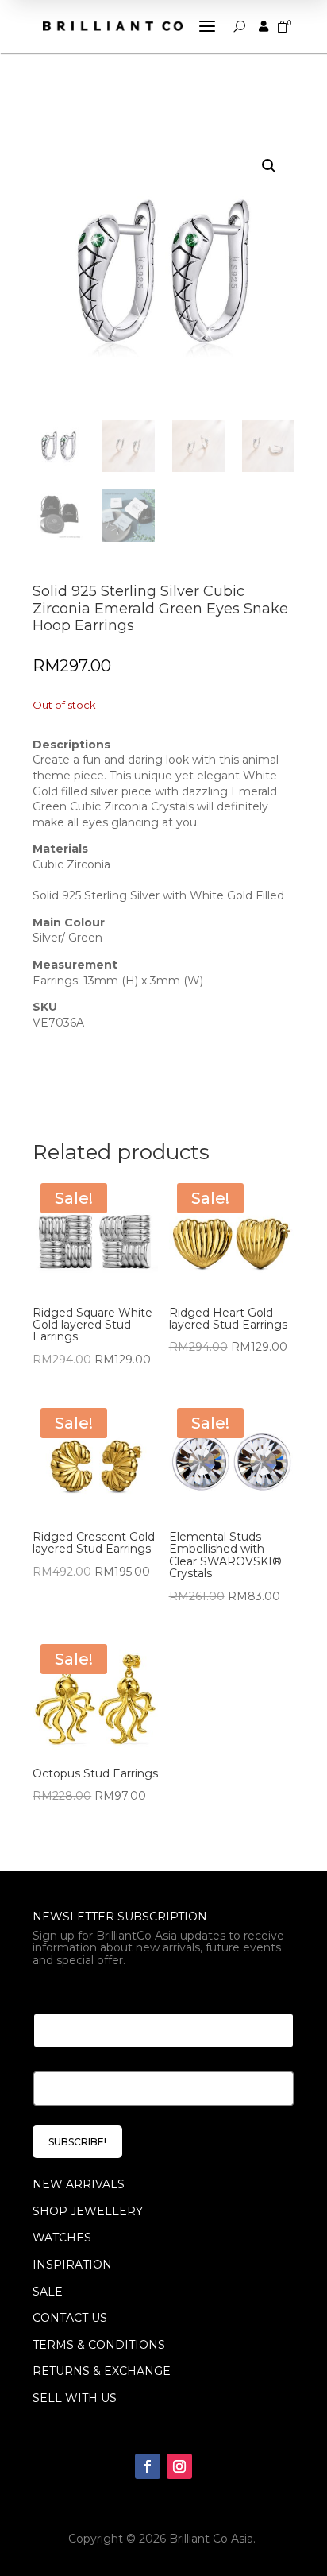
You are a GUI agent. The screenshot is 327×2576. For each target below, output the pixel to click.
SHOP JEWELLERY (88, 2211)
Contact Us (70, 2318)
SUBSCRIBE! (77, 2142)
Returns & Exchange (102, 2371)
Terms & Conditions (99, 2345)
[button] (269, 166)
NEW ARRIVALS (79, 2184)
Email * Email (77, 1994)
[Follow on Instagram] (179, 2466)
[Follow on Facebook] (148, 2466)
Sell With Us (75, 2398)
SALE (48, 2292)
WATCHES (62, 2238)
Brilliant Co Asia (211, 2539)
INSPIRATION (72, 2265)
